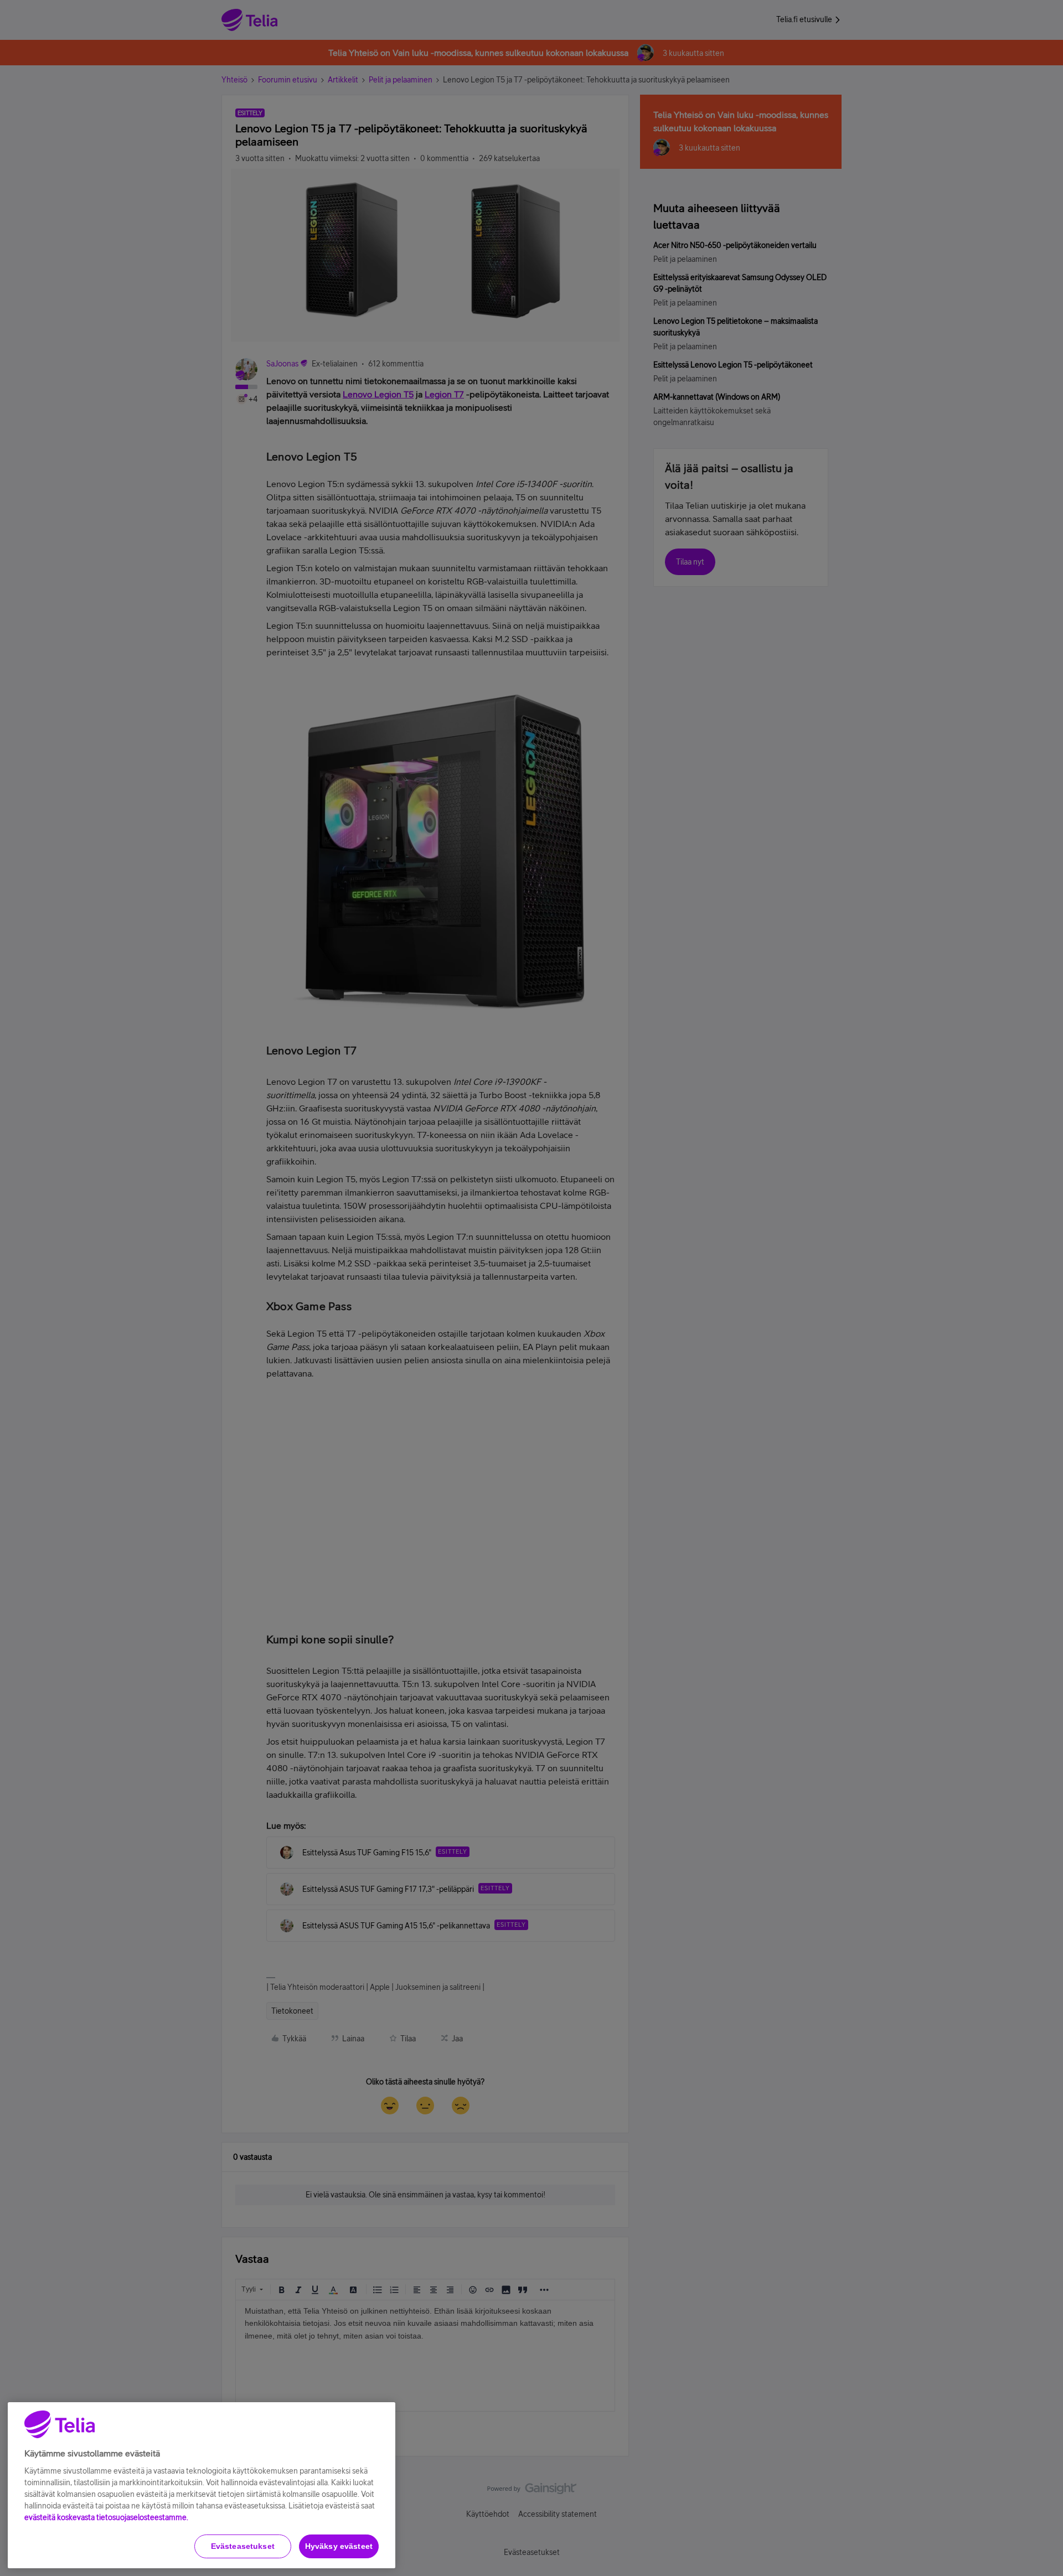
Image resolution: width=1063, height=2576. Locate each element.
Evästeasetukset (243, 2546)
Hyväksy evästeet (339, 2546)
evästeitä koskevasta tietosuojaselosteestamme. (106, 2517)
